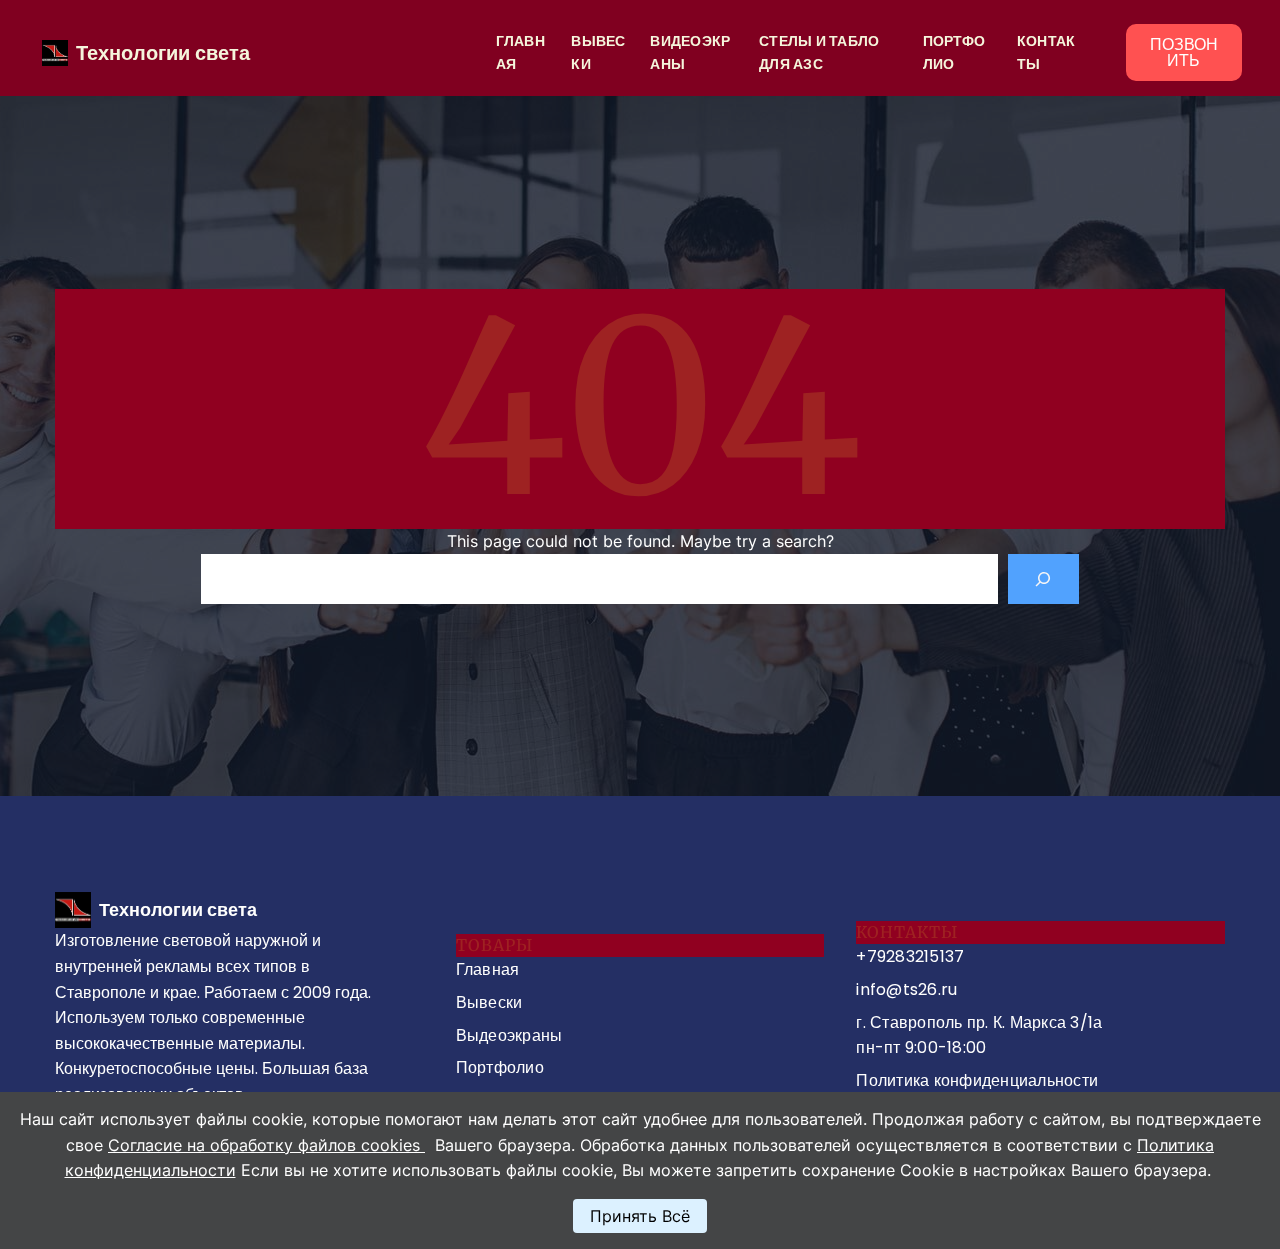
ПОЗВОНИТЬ (1184, 52)
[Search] (1043, 578)
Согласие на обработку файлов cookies (266, 1145)
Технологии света (163, 53)
